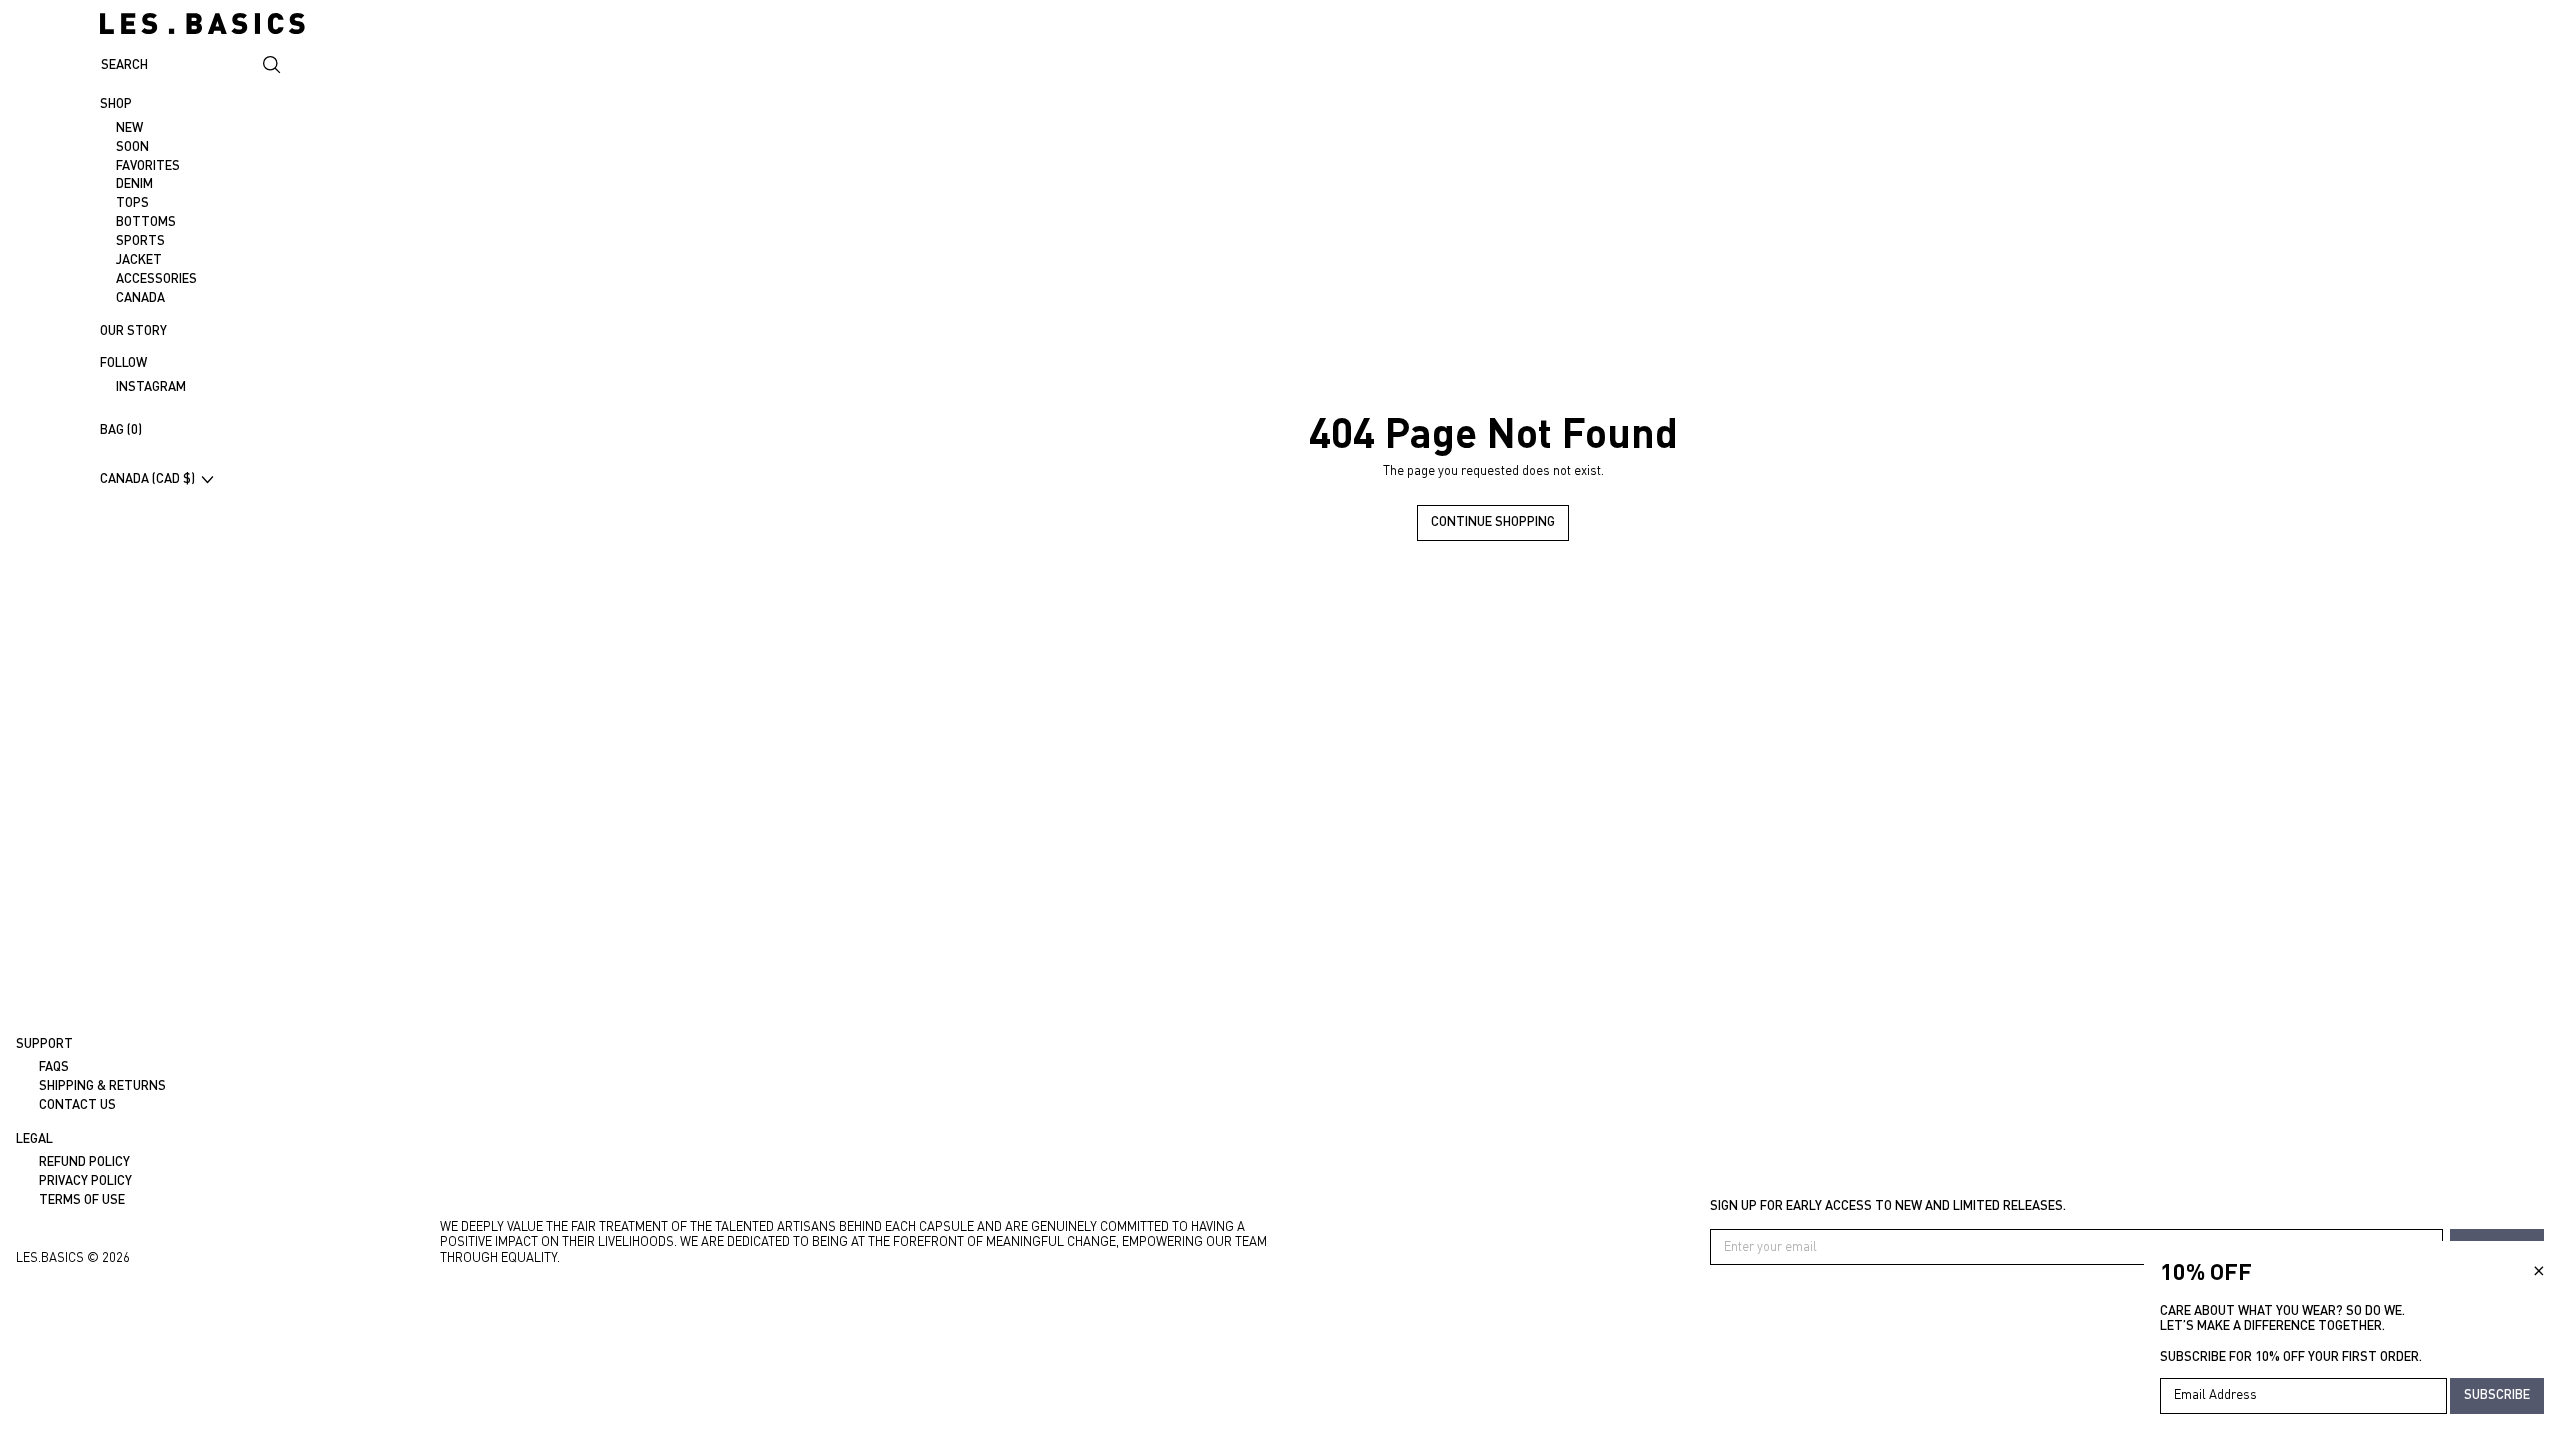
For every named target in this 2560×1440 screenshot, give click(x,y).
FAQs (54, 1066)
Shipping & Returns (102, 1085)
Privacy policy (85, 1180)
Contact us (77, 1104)
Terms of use (82, 1199)
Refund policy (84, 1161)
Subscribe (2497, 1394)
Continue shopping (1493, 521)
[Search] (272, 65)
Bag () (121, 429)
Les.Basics (50, 1257)
